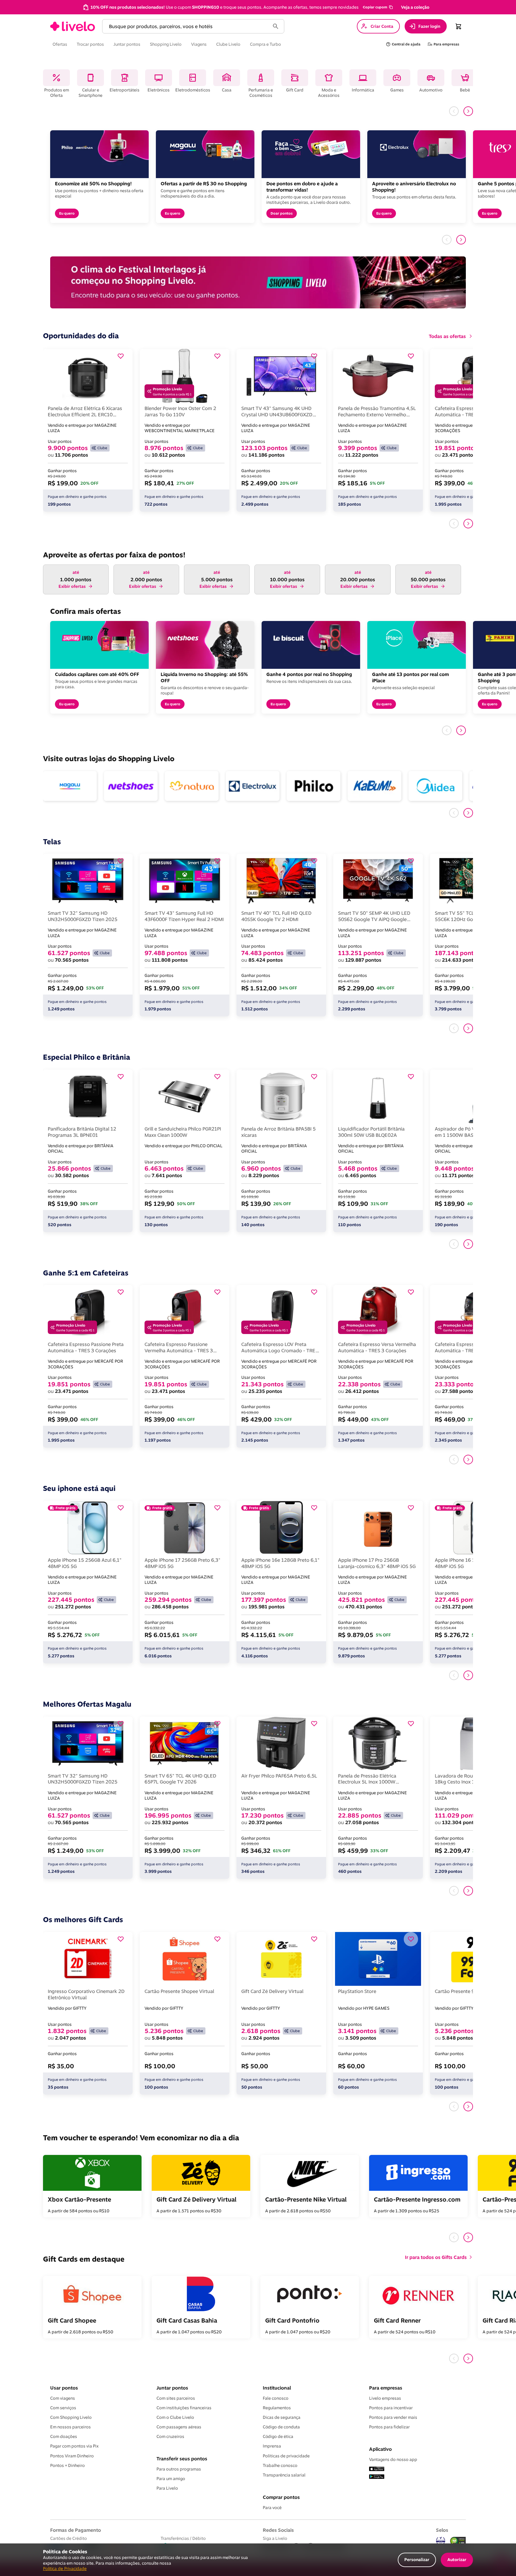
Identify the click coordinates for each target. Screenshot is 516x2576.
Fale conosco (276, 2398)
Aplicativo (380, 2449)
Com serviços (63, 2408)
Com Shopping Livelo (71, 2417)
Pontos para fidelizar (389, 2427)
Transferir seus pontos (182, 2459)
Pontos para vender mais (393, 2417)
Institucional (277, 2388)
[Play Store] (377, 2477)
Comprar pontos (281, 2497)
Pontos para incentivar (391, 2408)
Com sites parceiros (176, 2398)
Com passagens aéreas (179, 2427)
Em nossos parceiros (70, 2427)
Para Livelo (167, 2488)
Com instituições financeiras (184, 2408)
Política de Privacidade (65, 2568)
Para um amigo (171, 2479)
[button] (377, 7)
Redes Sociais (278, 2530)
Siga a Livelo (275, 2538)
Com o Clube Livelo (175, 2417)
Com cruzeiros (170, 2436)
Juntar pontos (172, 2388)
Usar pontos (64, 2388)
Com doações (64, 2436)
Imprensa (272, 2446)
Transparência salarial (284, 2475)
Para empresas (386, 2388)
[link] (73, 26)
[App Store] (377, 2469)
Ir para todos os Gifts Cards (436, 2257)
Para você (272, 2508)
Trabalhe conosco (280, 2465)
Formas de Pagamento (76, 2530)
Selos (442, 2530)
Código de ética (278, 2436)
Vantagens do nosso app (393, 2459)
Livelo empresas (385, 2398)
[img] (458, 2541)
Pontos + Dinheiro (67, 2465)
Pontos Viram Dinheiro (72, 2456)
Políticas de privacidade (286, 2456)
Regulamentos (277, 2408)
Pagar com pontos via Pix (74, 2446)
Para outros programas (179, 2469)
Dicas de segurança (282, 2417)
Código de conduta (281, 2427)
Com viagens (63, 2398)
